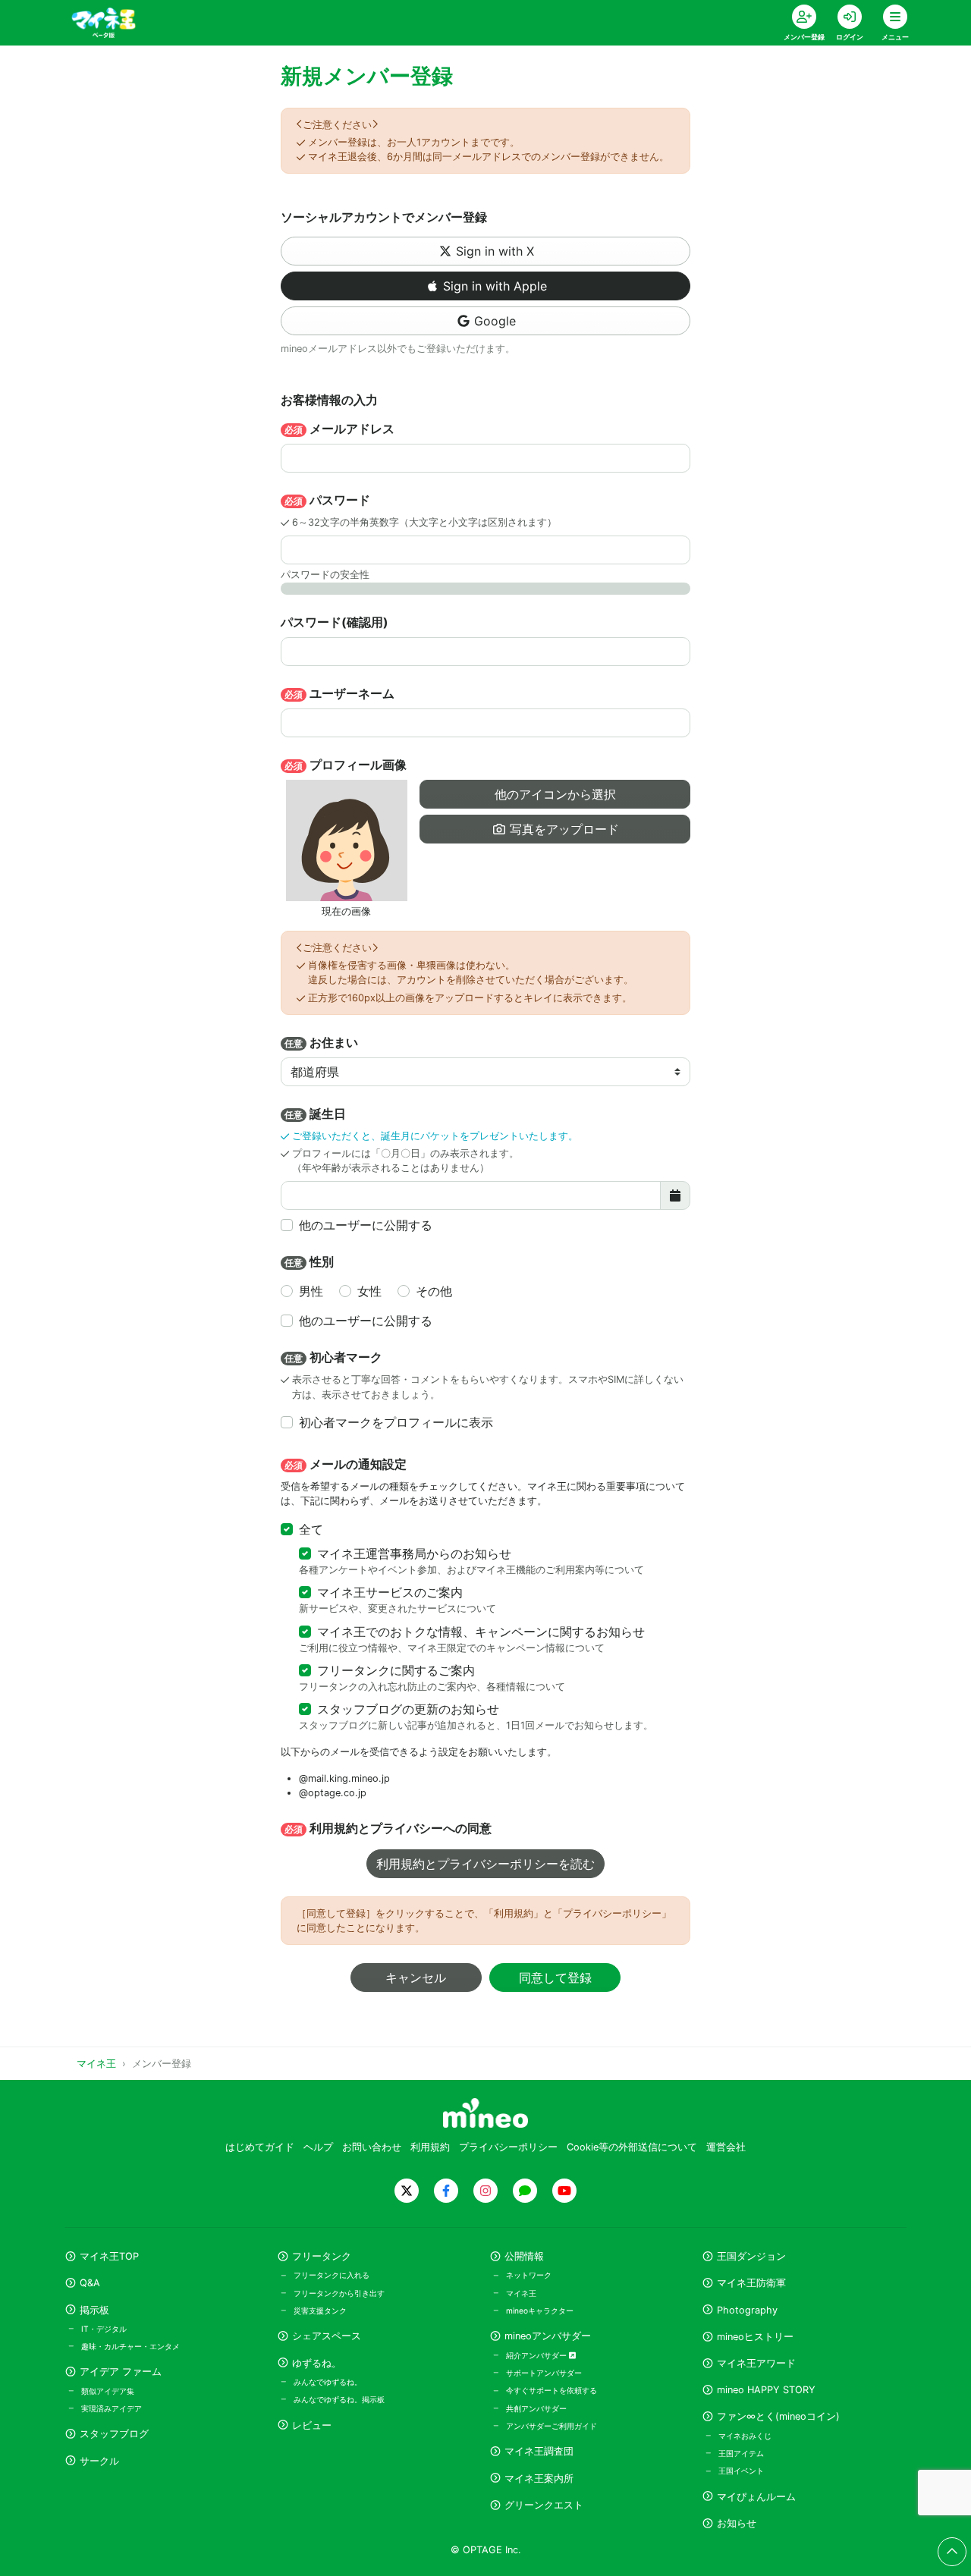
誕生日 (315, 1114)
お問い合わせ (372, 2147)
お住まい (321, 1042)
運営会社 (726, 2147)
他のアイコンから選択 (555, 794)
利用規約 (430, 2147)
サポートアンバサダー (544, 2373)
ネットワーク (529, 2275)
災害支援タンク (320, 2311)
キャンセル (416, 1978)
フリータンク (322, 2256)
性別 (309, 1261)
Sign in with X (495, 251)
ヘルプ (318, 2147)
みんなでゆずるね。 (328, 2382)
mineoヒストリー (755, 2337)
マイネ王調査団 (539, 2451)
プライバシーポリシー (508, 2147)
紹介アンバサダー (537, 2355)
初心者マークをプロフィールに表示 (396, 1422)
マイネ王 (521, 2293)
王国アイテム (741, 2453)
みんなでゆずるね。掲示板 (339, 2399)
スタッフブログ (114, 2434)
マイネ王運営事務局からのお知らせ (414, 1553)
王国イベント (741, 2471)
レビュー (312, 2425)
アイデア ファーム (121, 2372)
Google (495, 321)
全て (311, 1529)
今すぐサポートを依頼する (551, 2390)
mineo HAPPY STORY (766, 2390)
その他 (434, 1291)
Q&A (90, 2283)
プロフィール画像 (346, 765)
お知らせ (737, 2523)
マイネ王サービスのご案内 (390, 1592)
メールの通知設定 (346, 1464)
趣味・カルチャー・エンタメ (130, 2346)
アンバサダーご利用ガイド (551, 2426)
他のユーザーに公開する (366, 1225)
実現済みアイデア (112, 2408)
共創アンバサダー (536, 2408)
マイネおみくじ (745, 2436)
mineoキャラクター (540, 2311)
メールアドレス (339, 429)
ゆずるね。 (317, 2363)
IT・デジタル (104, 2329)
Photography (747, 2310)
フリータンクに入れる (332, 2275)
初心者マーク (333, 1357)
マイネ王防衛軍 (751, 2283)
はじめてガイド (260, 2147)
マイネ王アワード (756, 2363)
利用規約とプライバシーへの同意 (388, 1828)
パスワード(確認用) (335, 622)
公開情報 (524, 2256)
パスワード (327, 500)
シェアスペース (327, 2336)
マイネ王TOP (109, 2256)
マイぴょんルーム (756, 2497)
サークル (99, 2461)
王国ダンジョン (751, 2256)
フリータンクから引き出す (339, 2293)
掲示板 (94, 2310)
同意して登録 (555, 1978)
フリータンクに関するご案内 (396, 1670)
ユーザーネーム (339, 693)
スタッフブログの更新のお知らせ (408, 1709)
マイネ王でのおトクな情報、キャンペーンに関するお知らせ (481, 1632)
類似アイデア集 (108, 2391)
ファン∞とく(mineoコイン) (778, 2416)
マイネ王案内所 (539, 2479)
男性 (311, 1291)
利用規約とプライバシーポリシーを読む (485, 1864)
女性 (369, 1291)
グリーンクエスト (544, 2505)
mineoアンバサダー (548, 2336)
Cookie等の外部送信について (632, 2147)
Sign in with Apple (495, 286)
